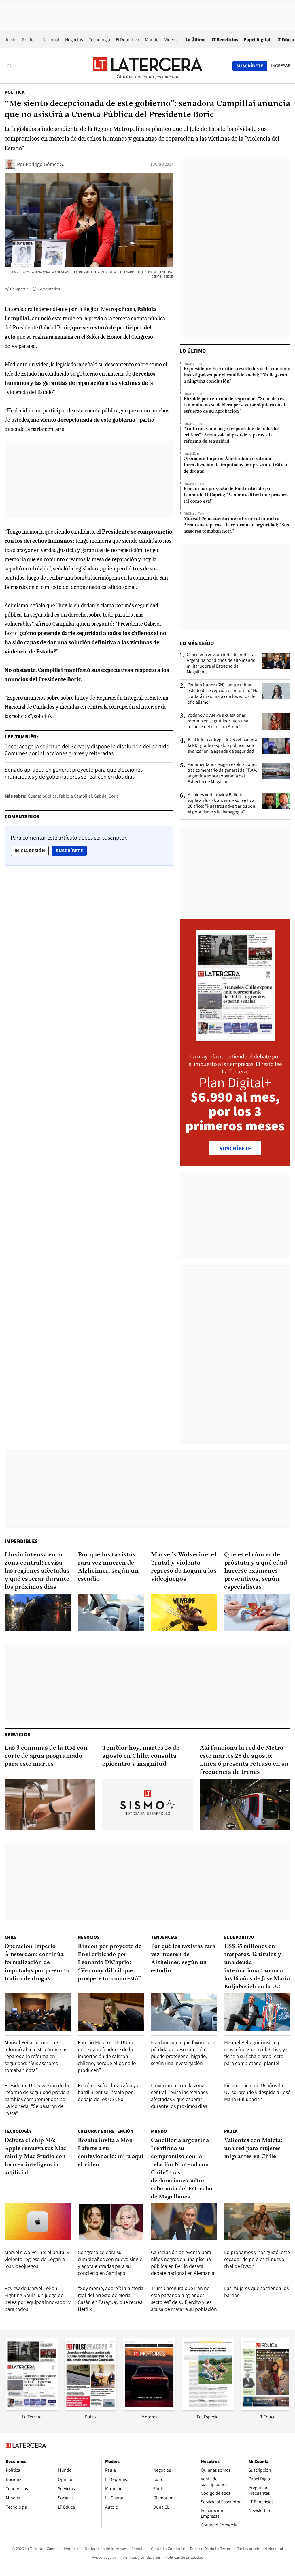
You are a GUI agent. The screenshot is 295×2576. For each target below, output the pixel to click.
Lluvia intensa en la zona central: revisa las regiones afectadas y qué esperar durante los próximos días (37, 1571)
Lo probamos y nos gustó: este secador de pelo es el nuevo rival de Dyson (257, 2259)
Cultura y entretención (106, 2131)
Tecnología (99, 40)
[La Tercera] (32, 2408)
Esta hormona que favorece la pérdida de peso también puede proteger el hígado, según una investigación (183, 2053)
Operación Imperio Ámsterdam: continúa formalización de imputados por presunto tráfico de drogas (235, 465)
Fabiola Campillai (75, 796)
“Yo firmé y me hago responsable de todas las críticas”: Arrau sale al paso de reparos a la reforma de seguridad (231, 435)
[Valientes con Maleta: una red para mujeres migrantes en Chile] (257, 2222)
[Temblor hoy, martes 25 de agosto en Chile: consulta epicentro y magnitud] (148, 1804)
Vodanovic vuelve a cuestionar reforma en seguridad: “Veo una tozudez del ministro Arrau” (218, 721)
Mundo (152, 40)
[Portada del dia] (235, 1038)
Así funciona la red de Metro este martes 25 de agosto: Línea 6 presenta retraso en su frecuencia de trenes (244, 1760)
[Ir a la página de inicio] (147, 66)
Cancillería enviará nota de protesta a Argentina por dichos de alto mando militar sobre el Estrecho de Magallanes (222, 663)
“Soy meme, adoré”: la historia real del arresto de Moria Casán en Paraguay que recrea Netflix (111, 2299)
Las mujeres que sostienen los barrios (256, 2292)
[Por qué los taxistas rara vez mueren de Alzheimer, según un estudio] (111, 1612)
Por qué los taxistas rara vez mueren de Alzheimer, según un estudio (108, 1567)
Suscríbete (71, 851)
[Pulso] (90, 2408)
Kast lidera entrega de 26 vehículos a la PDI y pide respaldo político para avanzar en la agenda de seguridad (223, 745)
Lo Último (196, 40)
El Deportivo (127, 40)
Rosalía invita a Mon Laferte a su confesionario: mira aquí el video (111, 2153)
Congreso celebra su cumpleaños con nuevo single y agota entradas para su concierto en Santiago (110, 2263)
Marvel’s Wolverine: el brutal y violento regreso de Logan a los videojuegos (184, 1567)
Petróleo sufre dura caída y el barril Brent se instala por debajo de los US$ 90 (109, 2092)
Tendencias (164, 1937)
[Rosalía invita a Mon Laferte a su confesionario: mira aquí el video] (111, 2222)
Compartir (19, 289)
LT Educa (285, 40)
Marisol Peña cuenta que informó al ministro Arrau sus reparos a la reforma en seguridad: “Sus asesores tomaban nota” (236, 525)
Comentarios (49, 289)
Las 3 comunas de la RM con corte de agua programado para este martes (46, 1756)
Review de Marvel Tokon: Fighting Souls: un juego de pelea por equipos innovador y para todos (38, 2299)
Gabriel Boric (106, 796)
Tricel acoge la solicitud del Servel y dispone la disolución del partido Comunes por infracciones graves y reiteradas (87, 750)
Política (29, 40)
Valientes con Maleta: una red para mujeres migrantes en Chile (253, 2149)
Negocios (74, 40)
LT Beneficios (225, 40)
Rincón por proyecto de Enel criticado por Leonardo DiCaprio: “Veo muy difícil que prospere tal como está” (237, 495)
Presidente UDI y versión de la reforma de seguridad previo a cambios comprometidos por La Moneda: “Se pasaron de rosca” (37, 2099)
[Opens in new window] (149, 2408)
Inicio (11, 40)
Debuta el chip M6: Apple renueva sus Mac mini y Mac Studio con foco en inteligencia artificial (35, 2157)
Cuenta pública (42, 796)
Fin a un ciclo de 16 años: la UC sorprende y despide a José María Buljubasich (257, 2092)
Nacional (51, 40)
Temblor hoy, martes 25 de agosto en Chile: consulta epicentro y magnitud (141, 1756)
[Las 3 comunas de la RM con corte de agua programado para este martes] (50, 1804)
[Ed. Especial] (208, 2408)
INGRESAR (281, 66)
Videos (171, 40)
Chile (11, 1937)
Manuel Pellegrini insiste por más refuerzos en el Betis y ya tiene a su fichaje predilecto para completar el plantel (256, 2053)
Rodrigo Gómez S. (45, 164)
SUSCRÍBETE (235, 1148)
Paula (231, 2131)
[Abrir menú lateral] (10, 66)
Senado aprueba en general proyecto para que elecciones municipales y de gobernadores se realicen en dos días (74, 773)
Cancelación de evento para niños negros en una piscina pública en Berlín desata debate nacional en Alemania (183, 2263)
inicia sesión (30, 851)
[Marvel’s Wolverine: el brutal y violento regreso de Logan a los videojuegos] (184, 1612)
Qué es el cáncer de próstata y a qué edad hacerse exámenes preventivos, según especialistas (256, 1571)
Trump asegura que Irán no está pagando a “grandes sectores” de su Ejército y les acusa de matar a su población (184, 2299)
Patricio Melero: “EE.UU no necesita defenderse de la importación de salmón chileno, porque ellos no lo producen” (107, 2056)
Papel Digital (257, 40)
